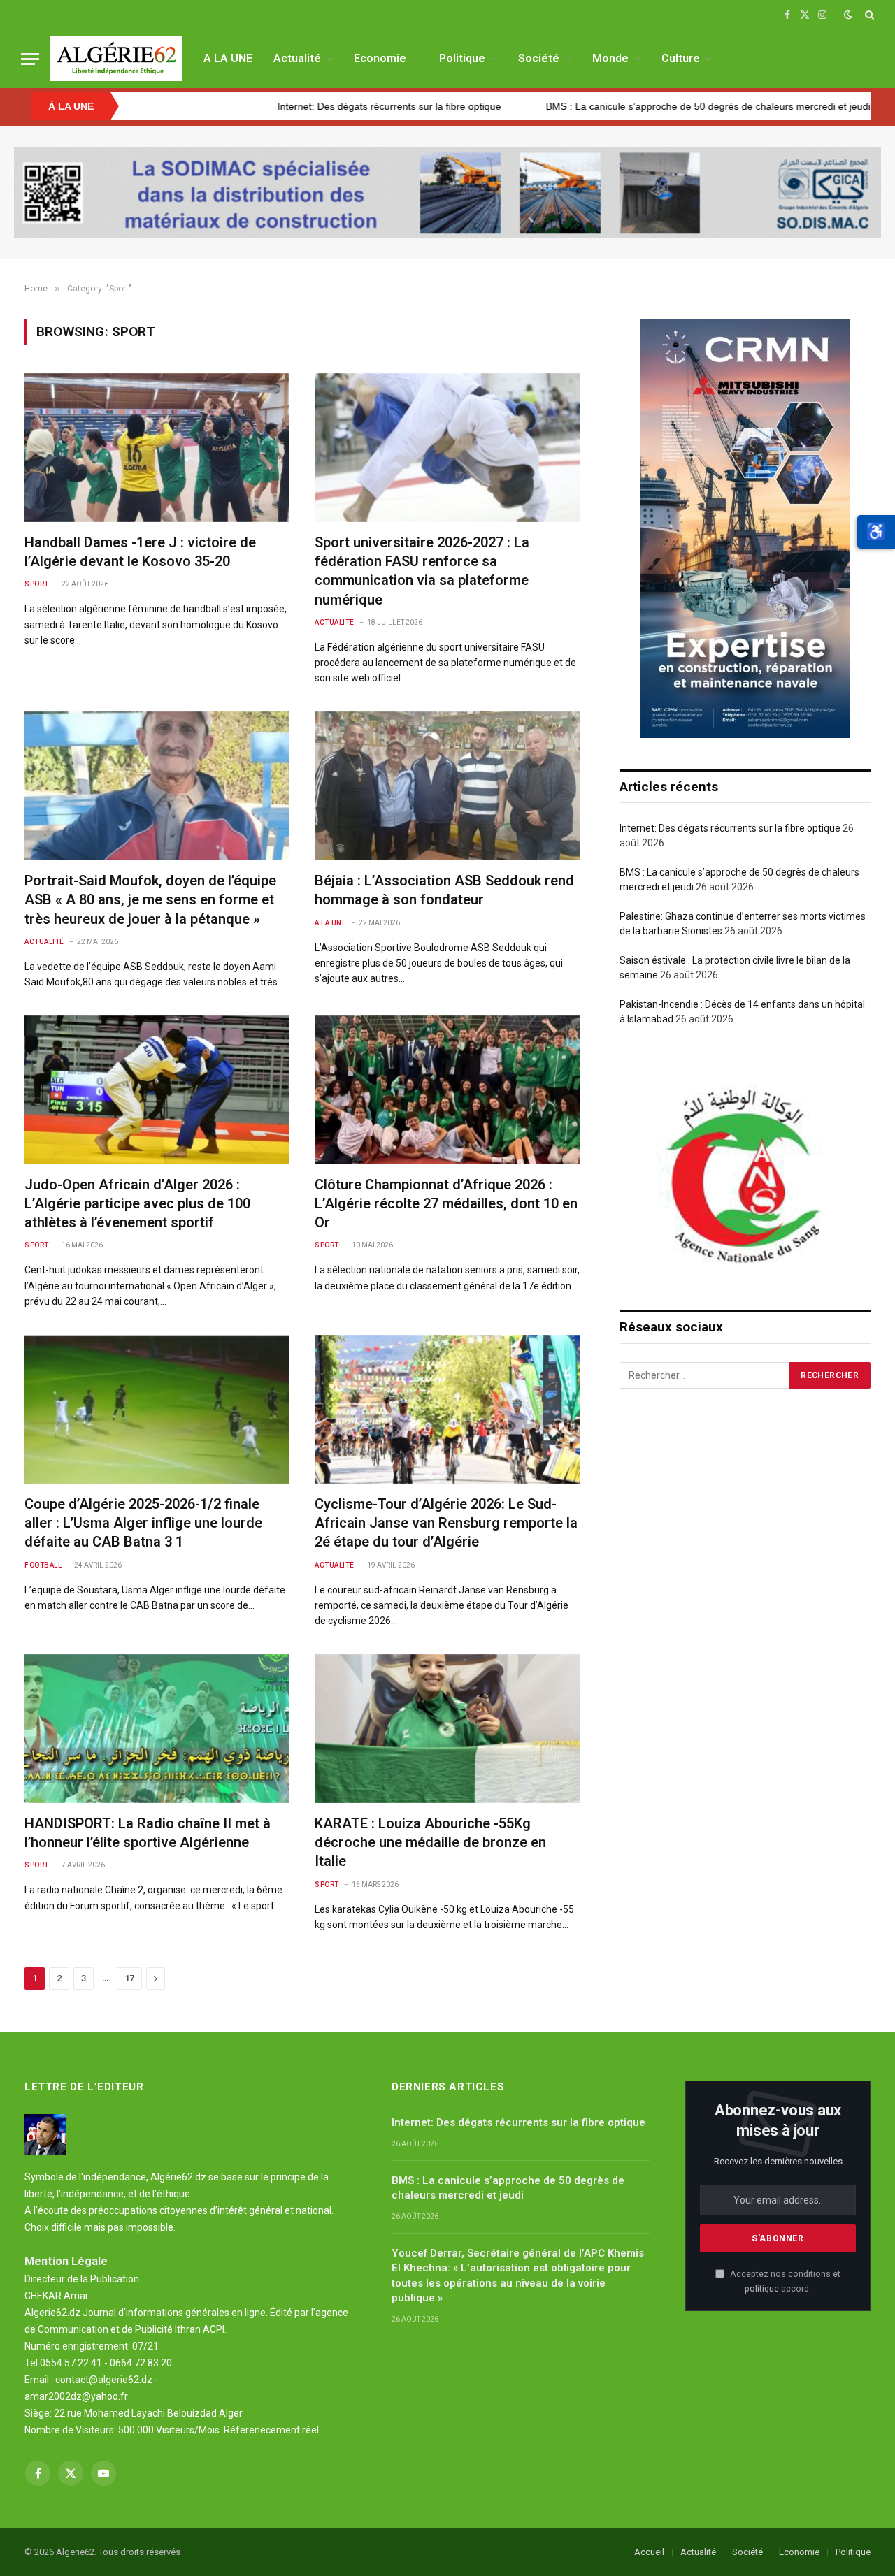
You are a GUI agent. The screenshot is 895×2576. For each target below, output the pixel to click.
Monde (610, 58)
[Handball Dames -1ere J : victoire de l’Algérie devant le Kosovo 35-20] (157, 448)
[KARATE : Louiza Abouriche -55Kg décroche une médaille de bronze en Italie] (447, 1729)
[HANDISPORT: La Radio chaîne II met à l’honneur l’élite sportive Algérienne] (157, 1729)
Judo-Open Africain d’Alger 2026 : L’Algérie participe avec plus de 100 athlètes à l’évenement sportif (137, 1203)
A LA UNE (228, 58)
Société (539, 58)
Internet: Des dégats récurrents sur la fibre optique (252, 106)
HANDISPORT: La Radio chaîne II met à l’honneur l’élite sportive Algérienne (148, 1833)
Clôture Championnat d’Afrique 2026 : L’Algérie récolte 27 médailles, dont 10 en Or (446, 1203)
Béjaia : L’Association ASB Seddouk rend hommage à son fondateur (444, 890)
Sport (37, 584)
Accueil (649, 2552)
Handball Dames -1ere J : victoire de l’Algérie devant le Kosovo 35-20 (140, 552)
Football (43, 1565)
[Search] (868, 15)
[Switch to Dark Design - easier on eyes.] (848, 15)
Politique (462, 58)
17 (129, 1978)
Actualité (297, 58)
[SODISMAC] (447, 193)
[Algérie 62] (116, 59)
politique (762, 2288)
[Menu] (30, 59)
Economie (380, 58)
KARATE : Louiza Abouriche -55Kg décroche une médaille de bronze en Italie (430, 1842)
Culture (681, 58)
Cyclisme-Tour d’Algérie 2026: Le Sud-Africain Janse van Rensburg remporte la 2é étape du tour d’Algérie (446, 1523)
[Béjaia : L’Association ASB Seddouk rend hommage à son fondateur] (447, 786)
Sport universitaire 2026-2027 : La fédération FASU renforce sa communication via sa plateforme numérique (422, 571)
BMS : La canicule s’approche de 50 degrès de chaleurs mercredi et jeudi (571, 106)
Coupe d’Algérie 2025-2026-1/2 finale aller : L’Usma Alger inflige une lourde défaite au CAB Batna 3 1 (143, 1523)
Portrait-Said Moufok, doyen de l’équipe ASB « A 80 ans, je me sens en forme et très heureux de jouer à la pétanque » (150, 899)
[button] (876, 532)
